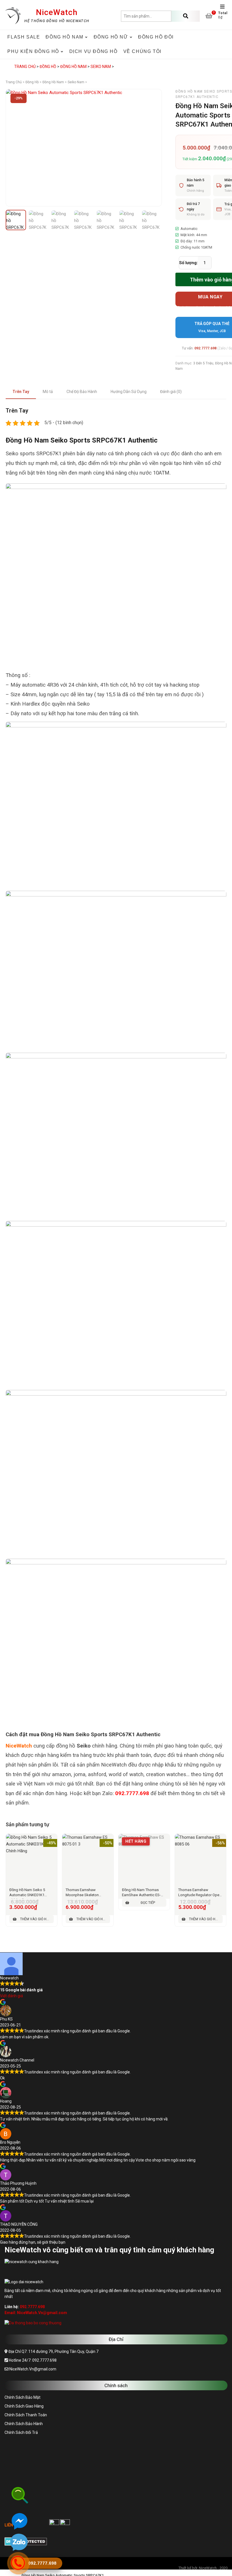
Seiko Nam (101, 67)
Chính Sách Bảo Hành (24, 2424)
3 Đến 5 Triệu (203, 363)
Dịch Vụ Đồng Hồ (94, 51)
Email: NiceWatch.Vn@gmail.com (36, 2313)
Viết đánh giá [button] (11, 1996)
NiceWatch (57, 12)
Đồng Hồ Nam (73, 67)
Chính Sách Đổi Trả (21, 2432)
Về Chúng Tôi (142, 51)
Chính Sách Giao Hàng (24, 2406)
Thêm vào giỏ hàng (37, 1919)
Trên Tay (21, 392)
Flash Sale (24, 37)
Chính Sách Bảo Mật (22, 2397)
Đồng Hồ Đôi (156, 37)
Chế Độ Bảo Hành (82, 392)
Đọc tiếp (148, 1903)
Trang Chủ (25, 67)
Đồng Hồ (48, 67)
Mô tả (48, 392)
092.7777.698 (205, 348)
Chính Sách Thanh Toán (26, 2415)
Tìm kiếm (186, 16)
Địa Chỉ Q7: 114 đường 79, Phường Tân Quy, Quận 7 (53, 2351)
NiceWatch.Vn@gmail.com (32, 2369)
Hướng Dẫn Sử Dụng (129, 392)
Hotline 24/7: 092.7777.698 (32, 2360)
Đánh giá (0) (171, 392)
